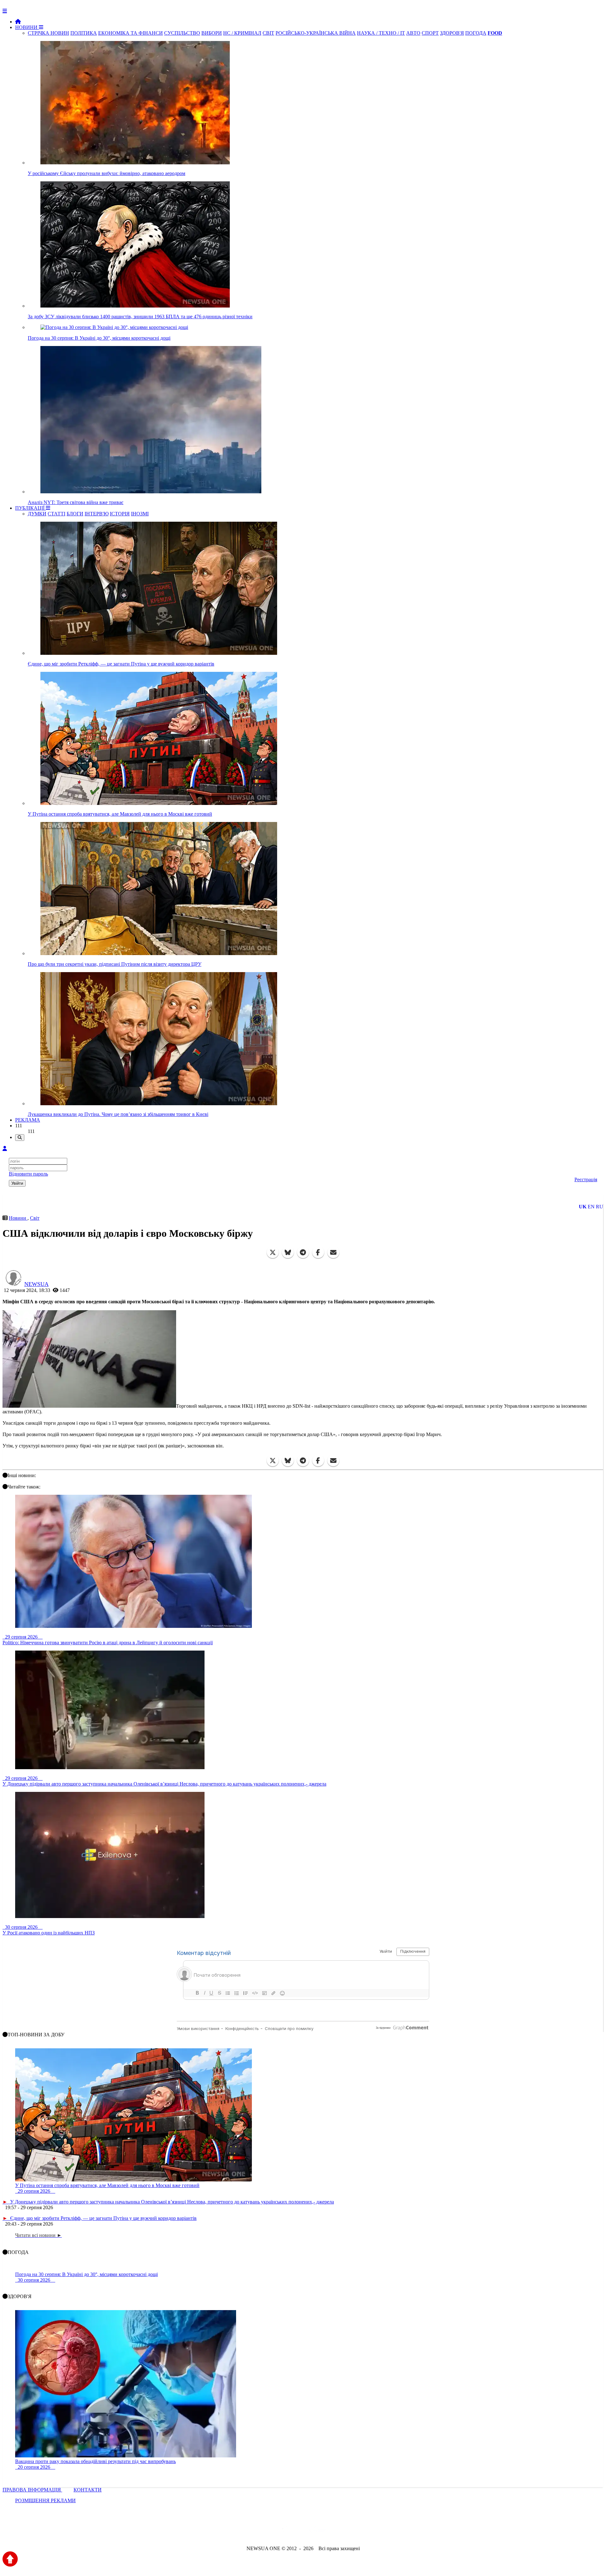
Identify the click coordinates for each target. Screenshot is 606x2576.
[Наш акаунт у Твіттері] (255, 2531)
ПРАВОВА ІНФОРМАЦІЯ (32, 2490)
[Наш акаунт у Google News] (318, 2531)
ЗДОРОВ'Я (452, 33)
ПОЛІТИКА (84, 33)
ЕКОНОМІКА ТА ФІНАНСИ (131, 33)
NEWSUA (36, 1284)
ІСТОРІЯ (120, 514)
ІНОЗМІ (140, 514)
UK (583, 1207)
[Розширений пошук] (20, 1138)
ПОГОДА (476, 33)
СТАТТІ (56, 514)
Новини (18, 1218)
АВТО (413, 33)
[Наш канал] (337, 2531)
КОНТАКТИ (88, 2490)
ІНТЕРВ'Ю (97, 514)
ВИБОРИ (212, 33)
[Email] (333, 1253)
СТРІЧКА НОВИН (48, 33)
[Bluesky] (288, 1253)
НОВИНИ (27, 27)
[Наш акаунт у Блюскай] (270, 2531)
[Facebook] (318, 1253)
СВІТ (268, 33)
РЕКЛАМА (28, 1120)
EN (591, 1207)
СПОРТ (430, 33)
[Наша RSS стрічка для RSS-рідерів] (353, 2531)
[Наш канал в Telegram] (299, 2531)
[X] (273, 1253)
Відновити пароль (28, 1174)
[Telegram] (303, 1253)
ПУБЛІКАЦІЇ (30, 508)
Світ (35, 1218)
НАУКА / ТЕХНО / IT (381, 33)
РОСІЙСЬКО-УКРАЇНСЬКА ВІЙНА (316, 33)
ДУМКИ (37, 514)
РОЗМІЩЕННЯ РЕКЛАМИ (45, 2500)
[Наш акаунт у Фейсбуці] (285, 2531)
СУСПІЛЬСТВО (182, 33)
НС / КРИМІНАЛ (242, 33)
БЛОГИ (75, 514)
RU (600, 1207)
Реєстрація (586, 1179)
